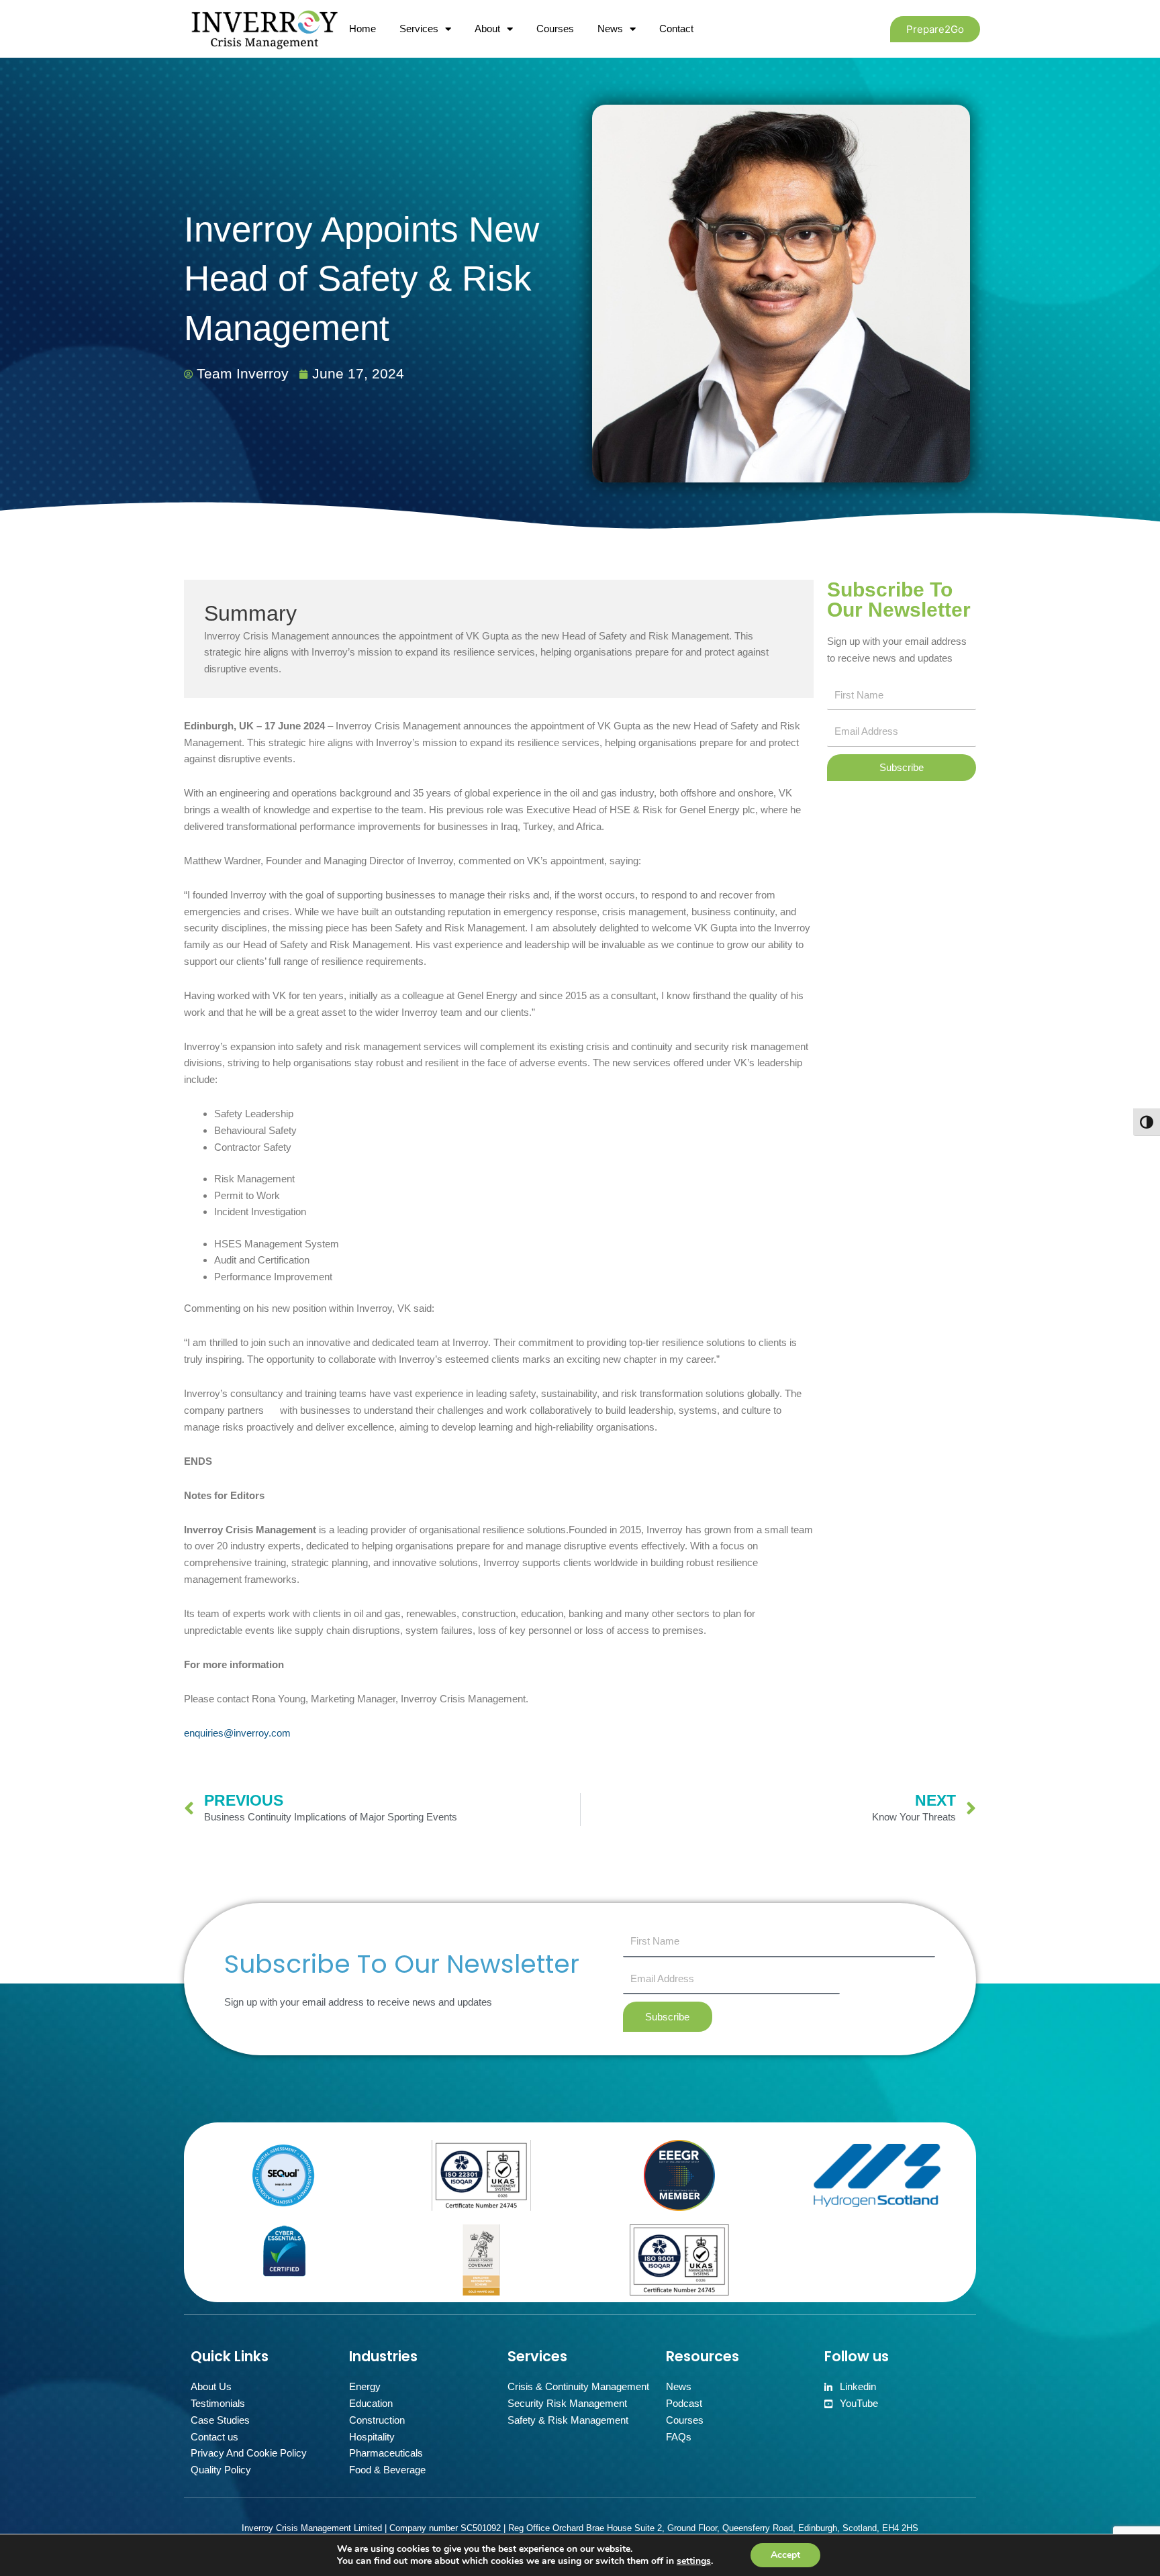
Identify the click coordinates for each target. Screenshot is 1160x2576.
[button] (935, 29)
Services (419, 29)
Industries (383, 2356)
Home (362, 29)
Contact (676, 29)
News (610, 29)
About (487, 29)
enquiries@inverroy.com (237, 1733)
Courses (555, 29)
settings (694, 2561)
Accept (785, 2555)
